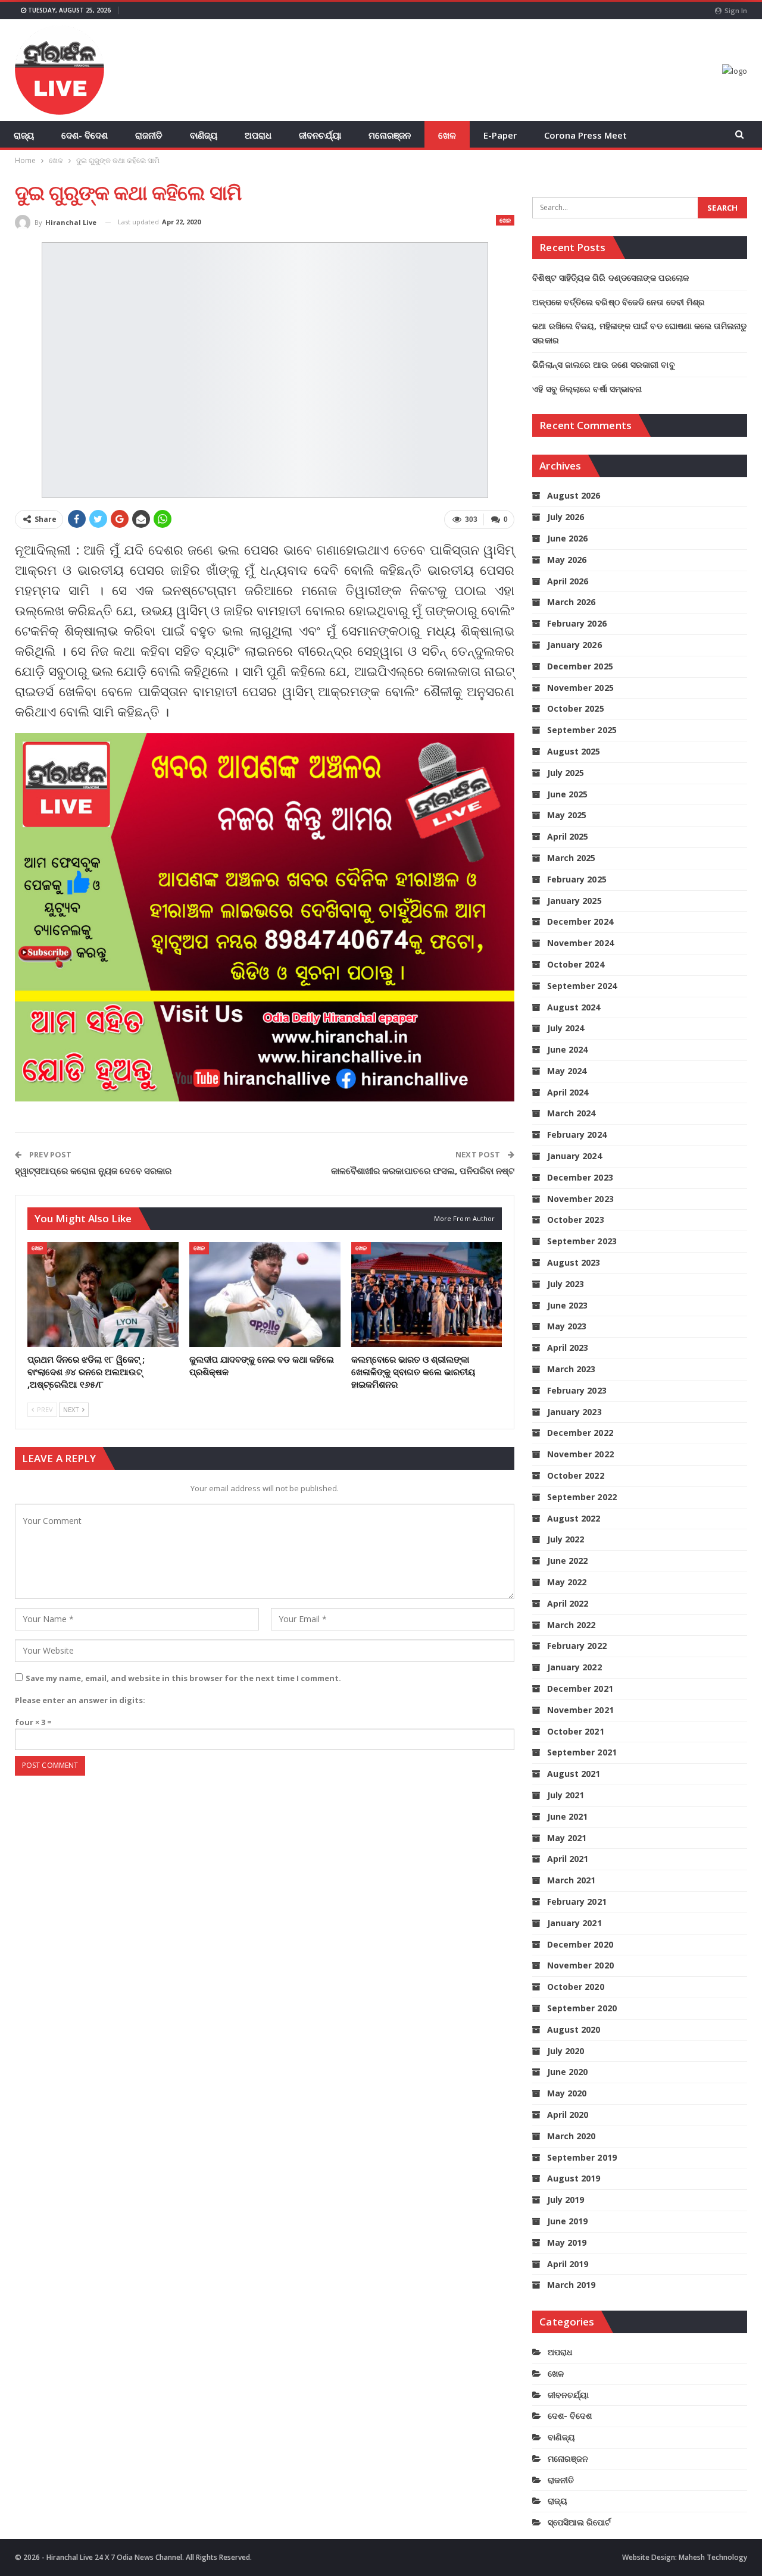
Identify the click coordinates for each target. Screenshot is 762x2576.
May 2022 (567, 1582)
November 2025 (580, 688)
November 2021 (580, 1710)
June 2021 (567, 1816)
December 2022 (580, 1433)
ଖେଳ (447, 135)
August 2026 (574, 495)
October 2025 (575, 708)
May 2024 (567, 1071)
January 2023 (574, 1412)
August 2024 (574, 1007)
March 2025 (571, 858)
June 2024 (567, 1049)
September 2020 (582, 2008)
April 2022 (568, 1603)
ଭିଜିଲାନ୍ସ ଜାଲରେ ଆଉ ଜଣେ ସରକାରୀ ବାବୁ (603, 364)
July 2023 (566, 1284)
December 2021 (580, 1688)
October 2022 (575, 1475)
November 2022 (580, 1454)
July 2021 (566, 1795)
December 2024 (580, 921)
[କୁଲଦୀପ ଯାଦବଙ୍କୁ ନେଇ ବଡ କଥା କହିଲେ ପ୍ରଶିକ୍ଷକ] (265, 1295)
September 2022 (582, 1497)
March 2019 (571, 2285)
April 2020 (568, 2115)
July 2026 (566, 517)
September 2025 (582, 730)
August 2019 (574, 2178)
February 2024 (577, 1134)
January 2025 (574, 901)
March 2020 (571, 2136)
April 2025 (568, 836)
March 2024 (571, 1113)
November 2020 (580, 1965)
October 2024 (575, 964)
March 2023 (571, 1369)
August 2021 (574, 1774)
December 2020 (580, 1944)
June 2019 (567, 2221)
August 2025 (574, 751)
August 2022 (574, 1518)
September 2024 (582, 986)
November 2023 (580, 1199)
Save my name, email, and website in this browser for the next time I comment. (183, 1678)
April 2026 (568, 581)
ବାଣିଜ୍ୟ (204, 135)
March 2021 (571, 1880)
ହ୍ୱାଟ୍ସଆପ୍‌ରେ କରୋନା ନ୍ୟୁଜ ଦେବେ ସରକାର (93, 1170)
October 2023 (575, 1220)
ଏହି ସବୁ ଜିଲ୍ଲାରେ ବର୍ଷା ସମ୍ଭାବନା (587, 389)
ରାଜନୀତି (149, 135)
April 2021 (568, 1859)
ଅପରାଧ (258, 135)
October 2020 (575, 1987)
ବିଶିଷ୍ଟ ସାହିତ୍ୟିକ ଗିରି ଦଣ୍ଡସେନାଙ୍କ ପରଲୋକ (610, 278)
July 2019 (566, 2200)
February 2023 (577, 1390)
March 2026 (571, 602)
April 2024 (568, 1092)
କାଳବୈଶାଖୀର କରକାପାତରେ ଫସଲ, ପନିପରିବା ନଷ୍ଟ (423, 1170)
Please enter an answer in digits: (80, 1700)
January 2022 (574, 1667)
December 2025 (580, 666)
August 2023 (574, 1262)
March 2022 (571, 1625)
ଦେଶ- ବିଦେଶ (85, 135)
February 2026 (577, 623)
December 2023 (580, 1177)
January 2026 (574, 645)
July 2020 (566, 2051)
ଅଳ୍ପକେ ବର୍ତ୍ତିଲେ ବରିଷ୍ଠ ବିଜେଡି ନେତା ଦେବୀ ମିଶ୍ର (619, 302)
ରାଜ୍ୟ (24, 135)
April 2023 (568, 1348)
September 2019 (582, 2157)
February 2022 (577, 1646)
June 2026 (567, 538)
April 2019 (568, 2264)
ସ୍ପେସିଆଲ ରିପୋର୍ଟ (579, 2522)
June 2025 (567, 794)
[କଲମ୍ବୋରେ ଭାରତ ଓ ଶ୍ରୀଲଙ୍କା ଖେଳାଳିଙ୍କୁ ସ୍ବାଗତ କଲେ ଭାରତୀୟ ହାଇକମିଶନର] (427, 1295)
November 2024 (580, 943)
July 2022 (566, 1539)
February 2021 (577, 1902)
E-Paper (500, 135)
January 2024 (574, 1156)
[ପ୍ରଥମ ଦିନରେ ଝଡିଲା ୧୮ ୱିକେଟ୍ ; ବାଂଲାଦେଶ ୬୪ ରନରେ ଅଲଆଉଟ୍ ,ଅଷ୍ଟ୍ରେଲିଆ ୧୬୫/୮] (103, 1295)
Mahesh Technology (713, 2557)
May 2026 (567, 560)
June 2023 (567, 1305)
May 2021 (567, 1838)
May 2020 (567, 2093)
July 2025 (566, 773)
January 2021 (574, 1923)
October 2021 (575, 1731)
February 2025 (577, 879)
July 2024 (566, 1028)
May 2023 (567, 1326)
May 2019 (567, 2242)
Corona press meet (585, 135)
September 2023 (582, 1241)
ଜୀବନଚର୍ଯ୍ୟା (320, 135)
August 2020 (574, 2029)
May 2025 (567, 815)
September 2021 (582, 1752)
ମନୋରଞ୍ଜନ (390, 135)
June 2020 (567, 2072)
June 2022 (567, 1561)
